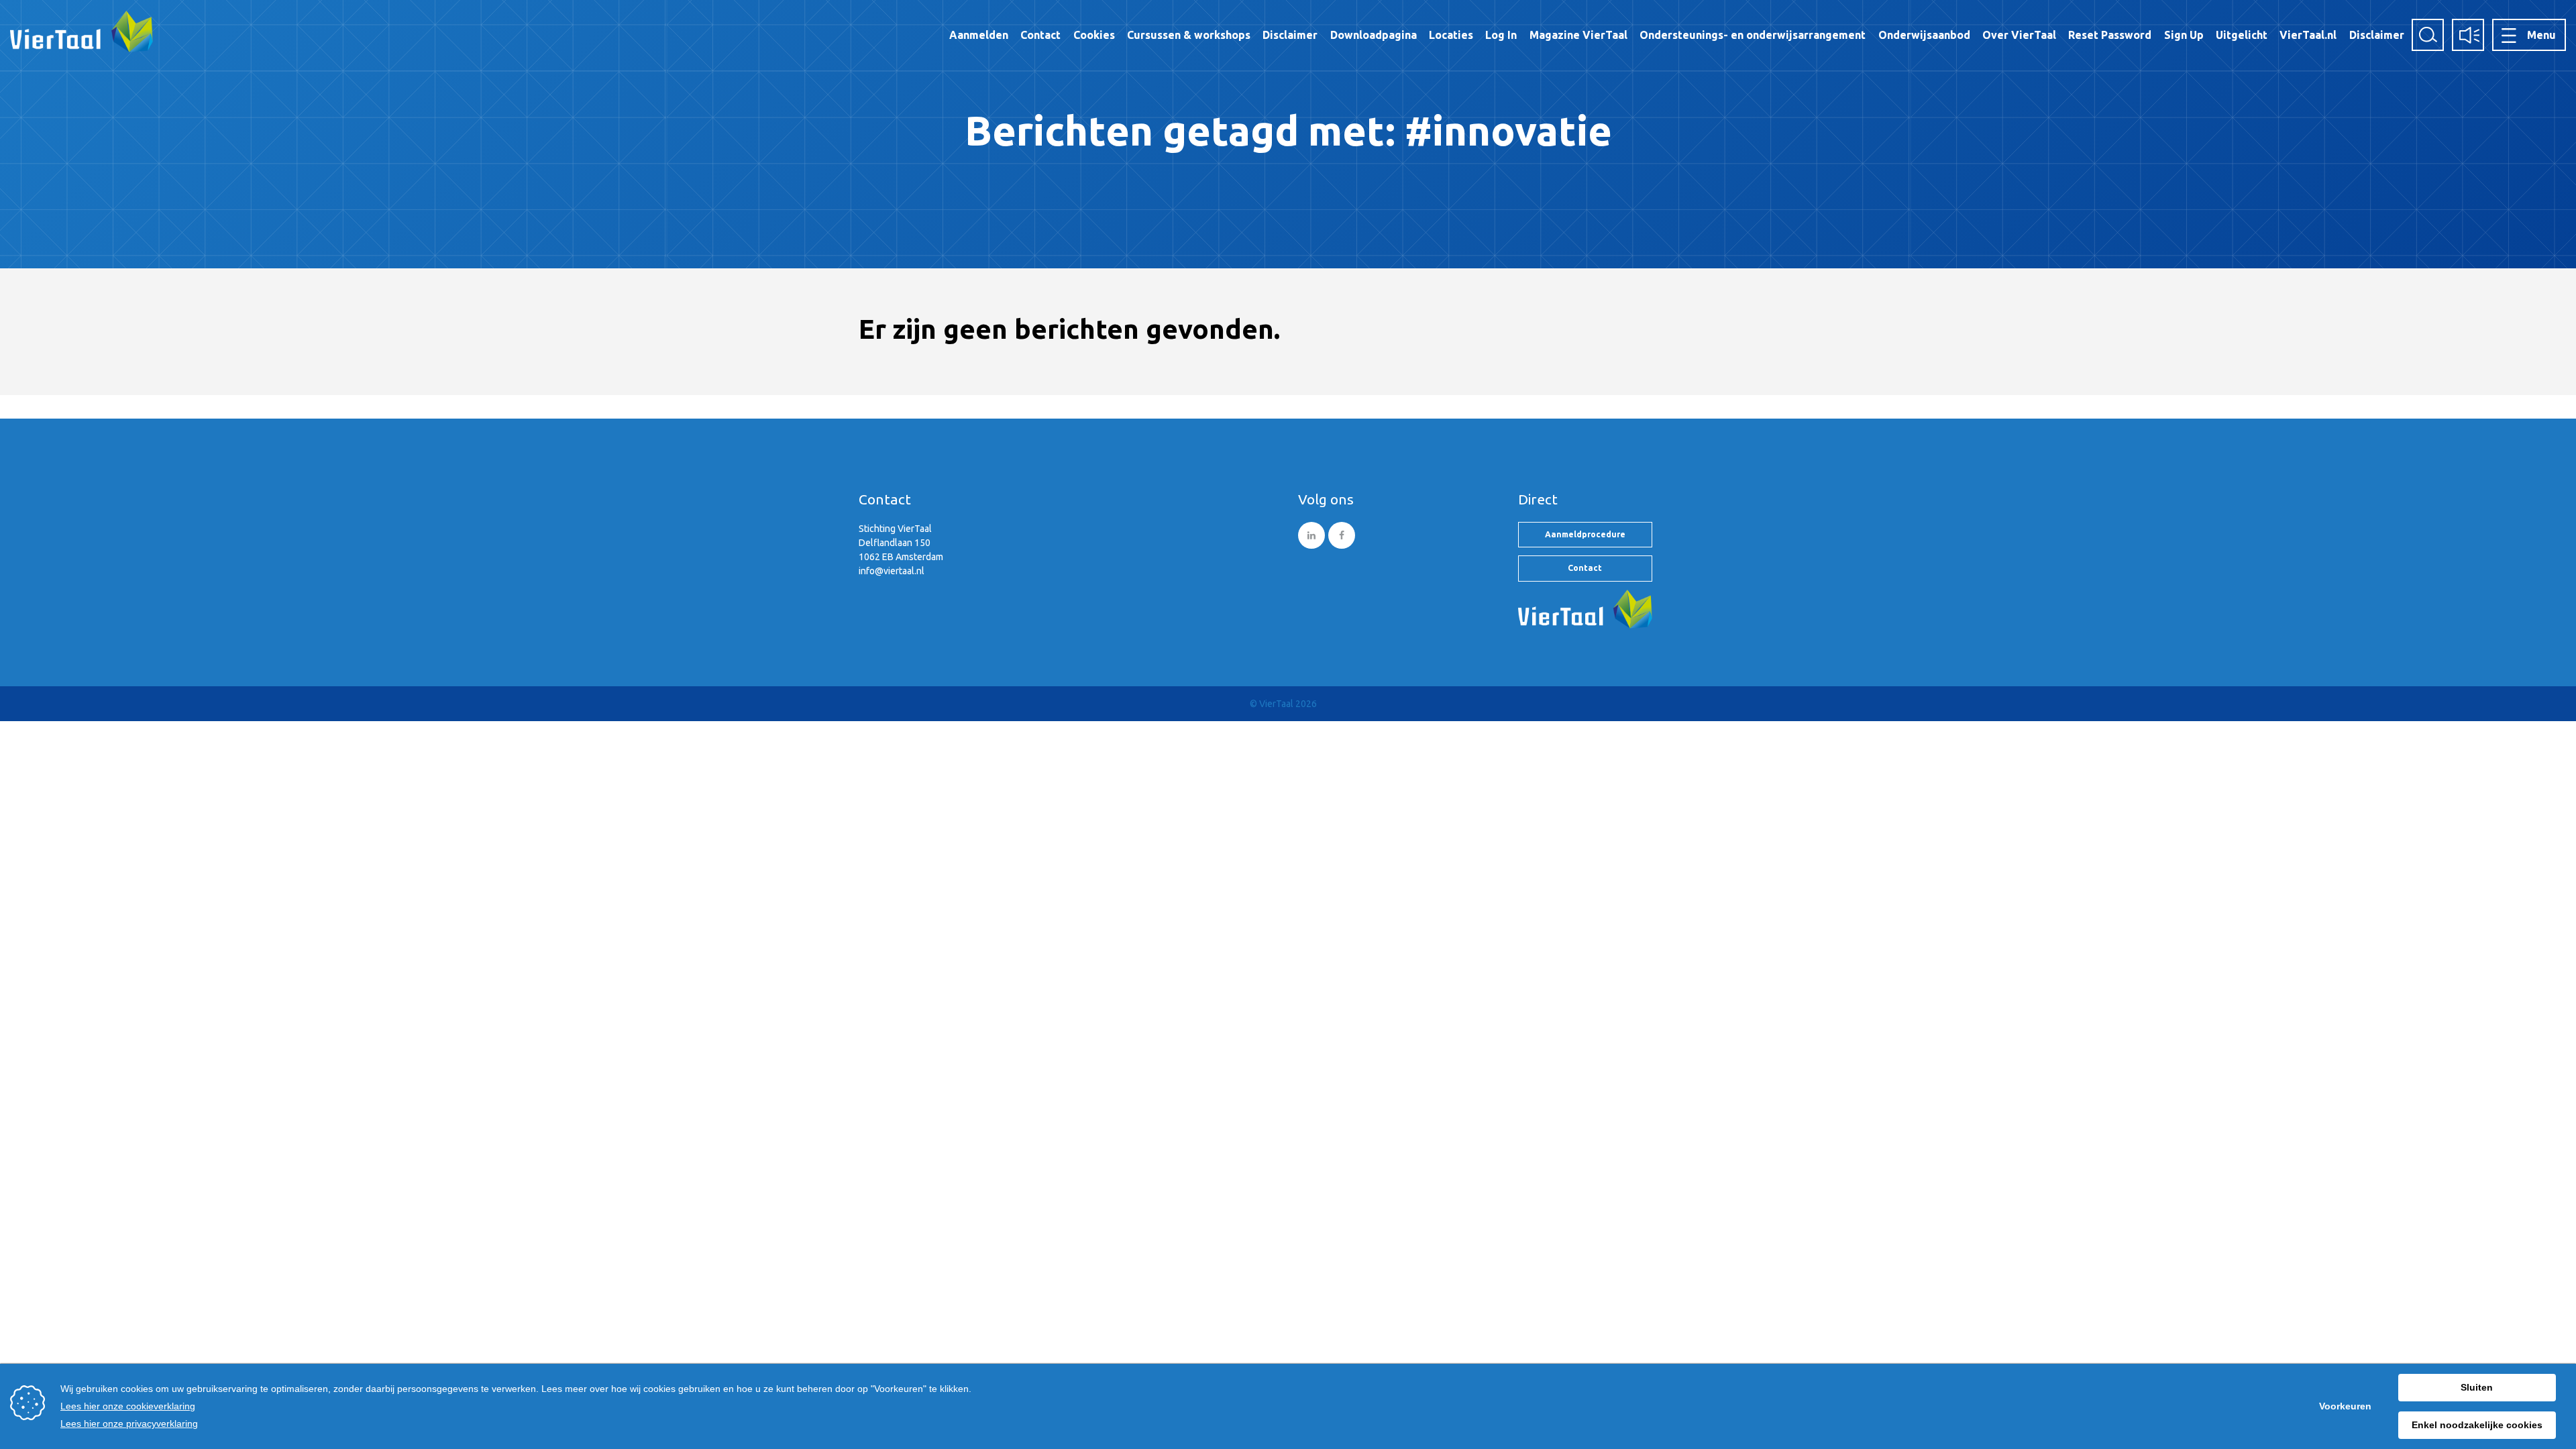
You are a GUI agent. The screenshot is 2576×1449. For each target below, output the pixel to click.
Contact (1040, 35)
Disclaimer (1290, 35)
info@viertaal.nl (892, 571)
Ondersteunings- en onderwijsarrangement (1753, 35)
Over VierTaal (2019, 35)
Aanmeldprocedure (1585, 534)
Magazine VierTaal (1578, 35)
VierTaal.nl (2308, 35)
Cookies (1094, 35)
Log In (1501, 35)
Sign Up (2184, 35)
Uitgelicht (2242, 35)
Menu (2541, 35)
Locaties (1451, 35)
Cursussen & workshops (1189, 35)
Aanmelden (979, 35)
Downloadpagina (1374, 35)
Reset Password (2110, 35)
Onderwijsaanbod (1924, 35)
